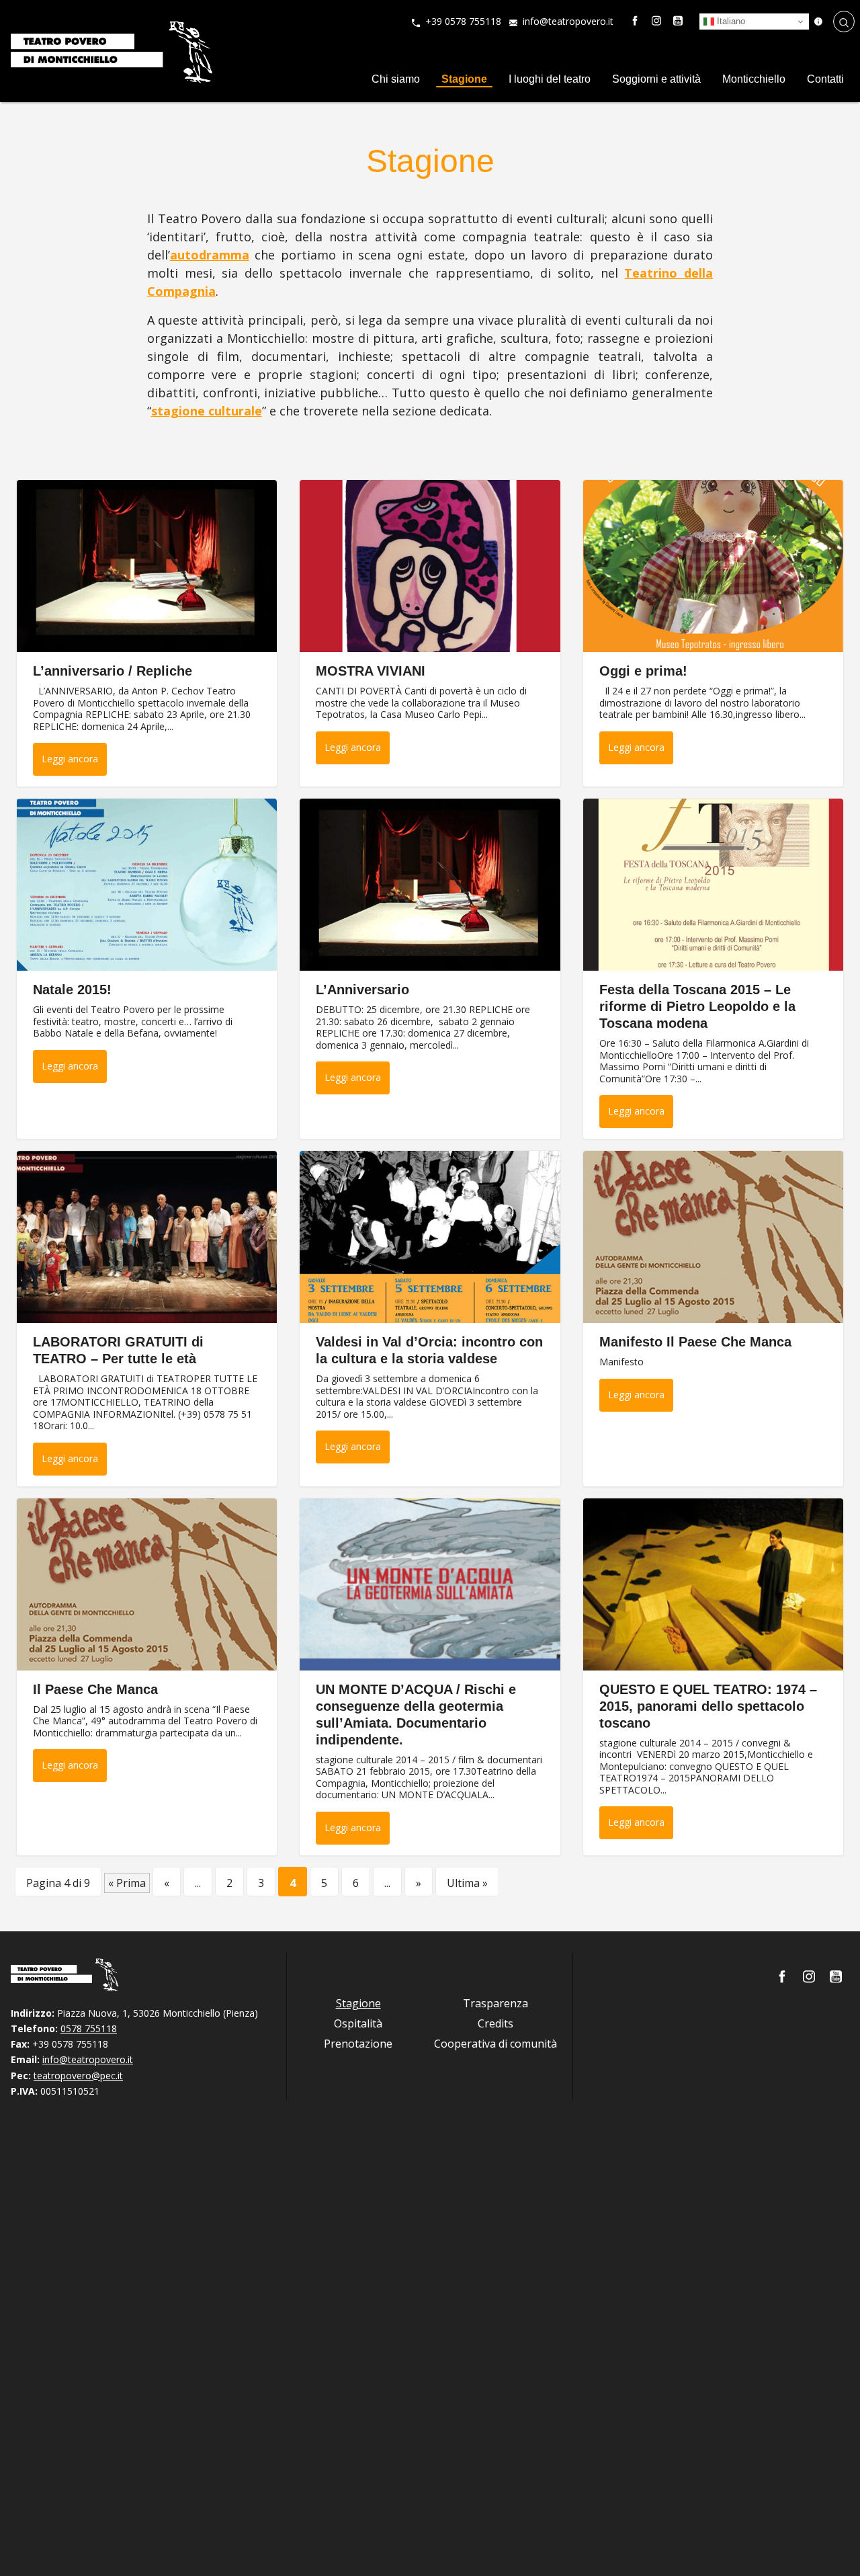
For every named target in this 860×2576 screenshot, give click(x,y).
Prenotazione (358, 2044)
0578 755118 (89, 2028)
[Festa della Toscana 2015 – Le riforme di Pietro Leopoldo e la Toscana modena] (713, 885)
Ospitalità (358, 2023)
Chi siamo (396, 79)
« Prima (127, 1883)
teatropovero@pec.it (78, 2076)
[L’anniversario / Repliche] (147, 566)
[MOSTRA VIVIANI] (430, 566)
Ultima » (467, 1883)
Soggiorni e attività (656, 79)
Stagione (464, 79)
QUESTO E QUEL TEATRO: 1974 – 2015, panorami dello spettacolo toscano (708, 1706)
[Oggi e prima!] (713, 566)
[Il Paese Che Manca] (147, 1584)
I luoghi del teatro (550, 79)
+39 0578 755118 (463, 21)
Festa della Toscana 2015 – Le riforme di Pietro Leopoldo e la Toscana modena (697, 1006)
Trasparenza (496, 2003)
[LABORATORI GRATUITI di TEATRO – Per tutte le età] (147, 1237)
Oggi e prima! (643, 671)
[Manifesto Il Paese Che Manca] (713, 1237)
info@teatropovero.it (568, 21)
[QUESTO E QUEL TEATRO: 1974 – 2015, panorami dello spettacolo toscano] (713, 1584)
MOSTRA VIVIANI (371, 671)
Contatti (825, 79)
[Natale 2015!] (147, 885)
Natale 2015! (72, 990)
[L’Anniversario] (430, 885)
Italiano (730, 21)
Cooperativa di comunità (496, 2044)
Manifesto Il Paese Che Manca (695, 1342)
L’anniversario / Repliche (113, 671)
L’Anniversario (362, 990)
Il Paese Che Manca (95, 1689)
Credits (496, 2023)
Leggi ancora (70, 759)
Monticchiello (754, 79)
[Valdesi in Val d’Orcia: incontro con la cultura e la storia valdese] (430, 1237)
